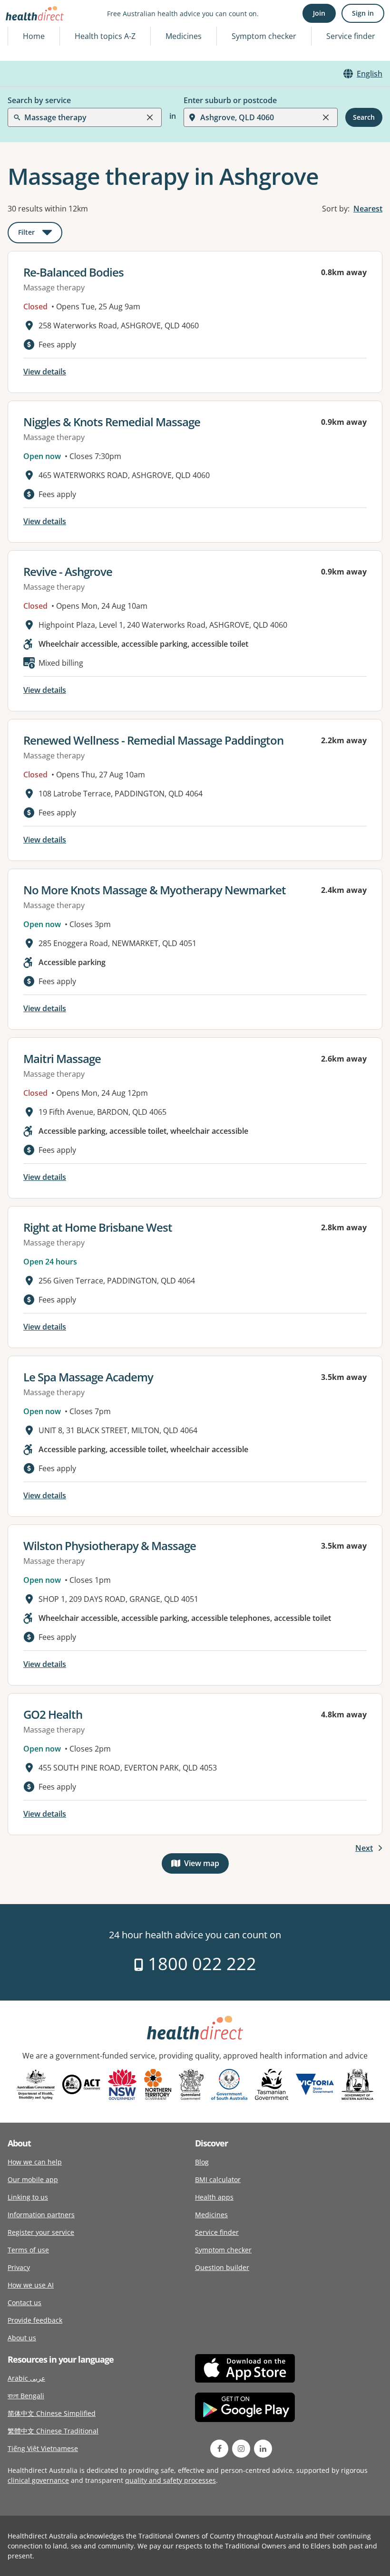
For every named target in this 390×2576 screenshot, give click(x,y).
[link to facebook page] (219, 2449)
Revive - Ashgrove (68, 571)
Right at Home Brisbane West (98, 1227)
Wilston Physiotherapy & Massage (110, 1546)
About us (22, 2338)
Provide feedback (35, 2320)
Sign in (363, 13)
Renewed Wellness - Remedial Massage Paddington (153, 740)
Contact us (24, 2303)
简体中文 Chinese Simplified (52, 2413)
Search (364, 117)
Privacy (19, 2267)
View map (206, 1865)
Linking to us (28, 2197)
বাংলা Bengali (26, 2396)
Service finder (351, 36)
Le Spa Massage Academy (88, 1377)
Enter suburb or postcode (230, 100)
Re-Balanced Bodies (73, 272)
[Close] (150, 117)
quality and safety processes (171, 2480)
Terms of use (28, 2250)
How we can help (35, 2162)
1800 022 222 (200, 1964)
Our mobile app (33, 2179)
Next (364, 1848)
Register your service (41, 2232)
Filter (40, 234)
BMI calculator (218, 2179)
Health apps (214, 2197)
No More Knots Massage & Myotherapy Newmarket (155, 890)
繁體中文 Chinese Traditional (53, 2431)
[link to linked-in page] (263, 2449)
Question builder (222, 2267)
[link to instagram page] (241, 2449)
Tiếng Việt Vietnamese (43, 2448)
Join (319, 13)
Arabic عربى (26, 2378)
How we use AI (31, 2285)
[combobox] (25, 30)
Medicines (184, 36)
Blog (202, 2162)
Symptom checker (223, 2250)
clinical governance (38, 2480)
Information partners (41, 2215)
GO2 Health (53, 1714)
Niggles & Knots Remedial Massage (112, 422)
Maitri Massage (62, 1058)
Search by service (39, 100)
